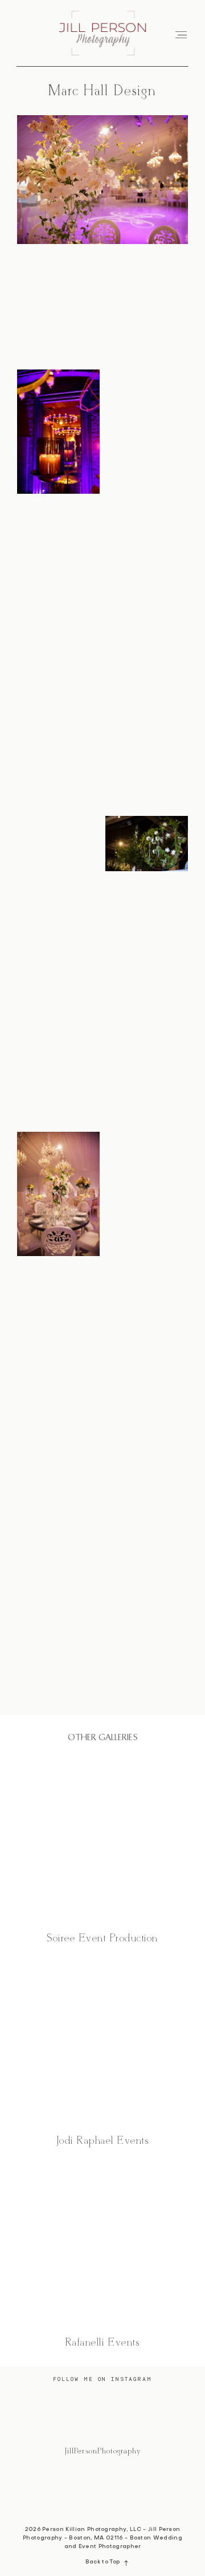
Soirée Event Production (102, 1852)
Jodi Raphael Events (102, 2054)
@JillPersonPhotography (103, 2451)
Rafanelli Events (102, 2256)
